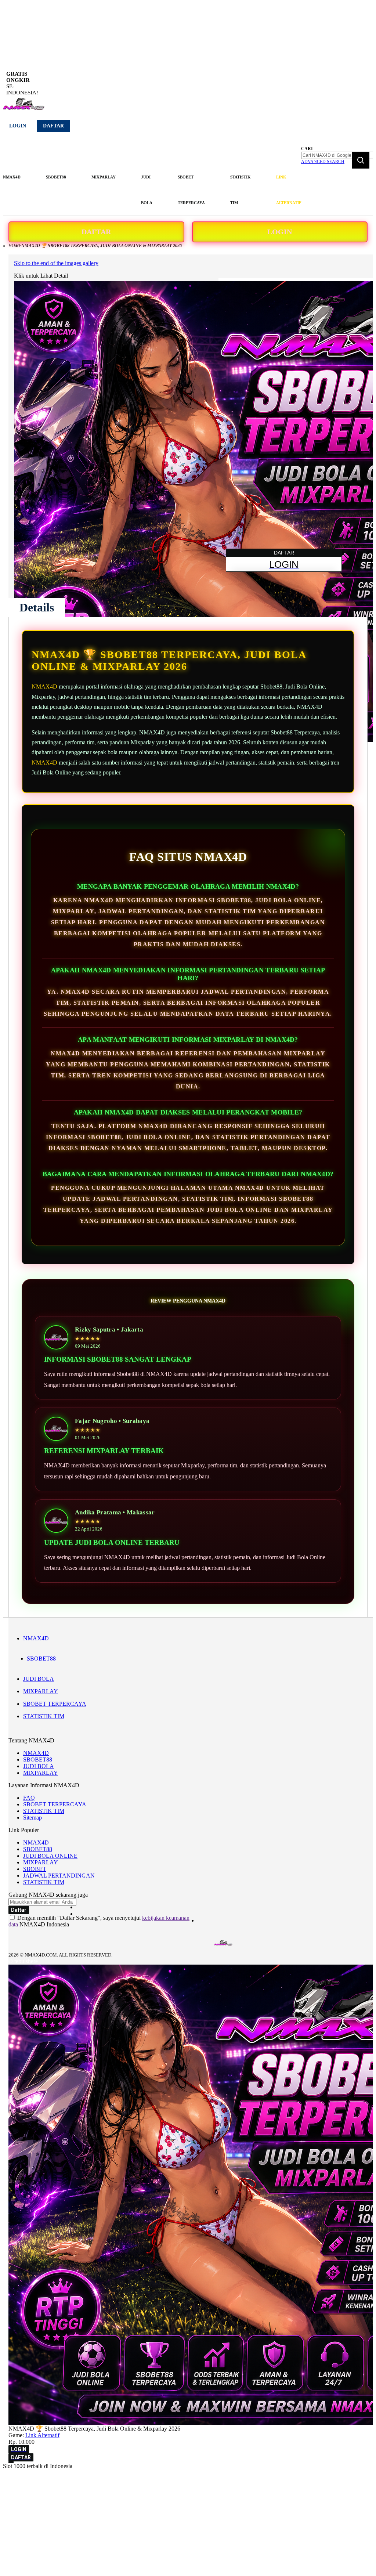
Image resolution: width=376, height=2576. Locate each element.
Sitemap (32, 1818)
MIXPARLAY (41, 1691)
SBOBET (35, 1869)
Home (15, 246)
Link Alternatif (42, 2435)
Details (37, 607)
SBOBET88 (41, 1659)
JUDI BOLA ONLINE (50, 1856)
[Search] (361, 160)
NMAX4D (44, 687)
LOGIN (280, 232)
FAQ (29, 1798)
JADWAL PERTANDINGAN (59, 1876)
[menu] (153, 190)
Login (18, 126)
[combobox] (337, 155)
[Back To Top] (11, 2462)
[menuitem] (12, 177)
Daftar (53, 126)
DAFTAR (96, 232)
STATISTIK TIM (44, 1716)
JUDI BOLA (39, 1679)
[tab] (37, 607)
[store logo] (24, 108)
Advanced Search (323, 162)
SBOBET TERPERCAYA (55, 1704)
